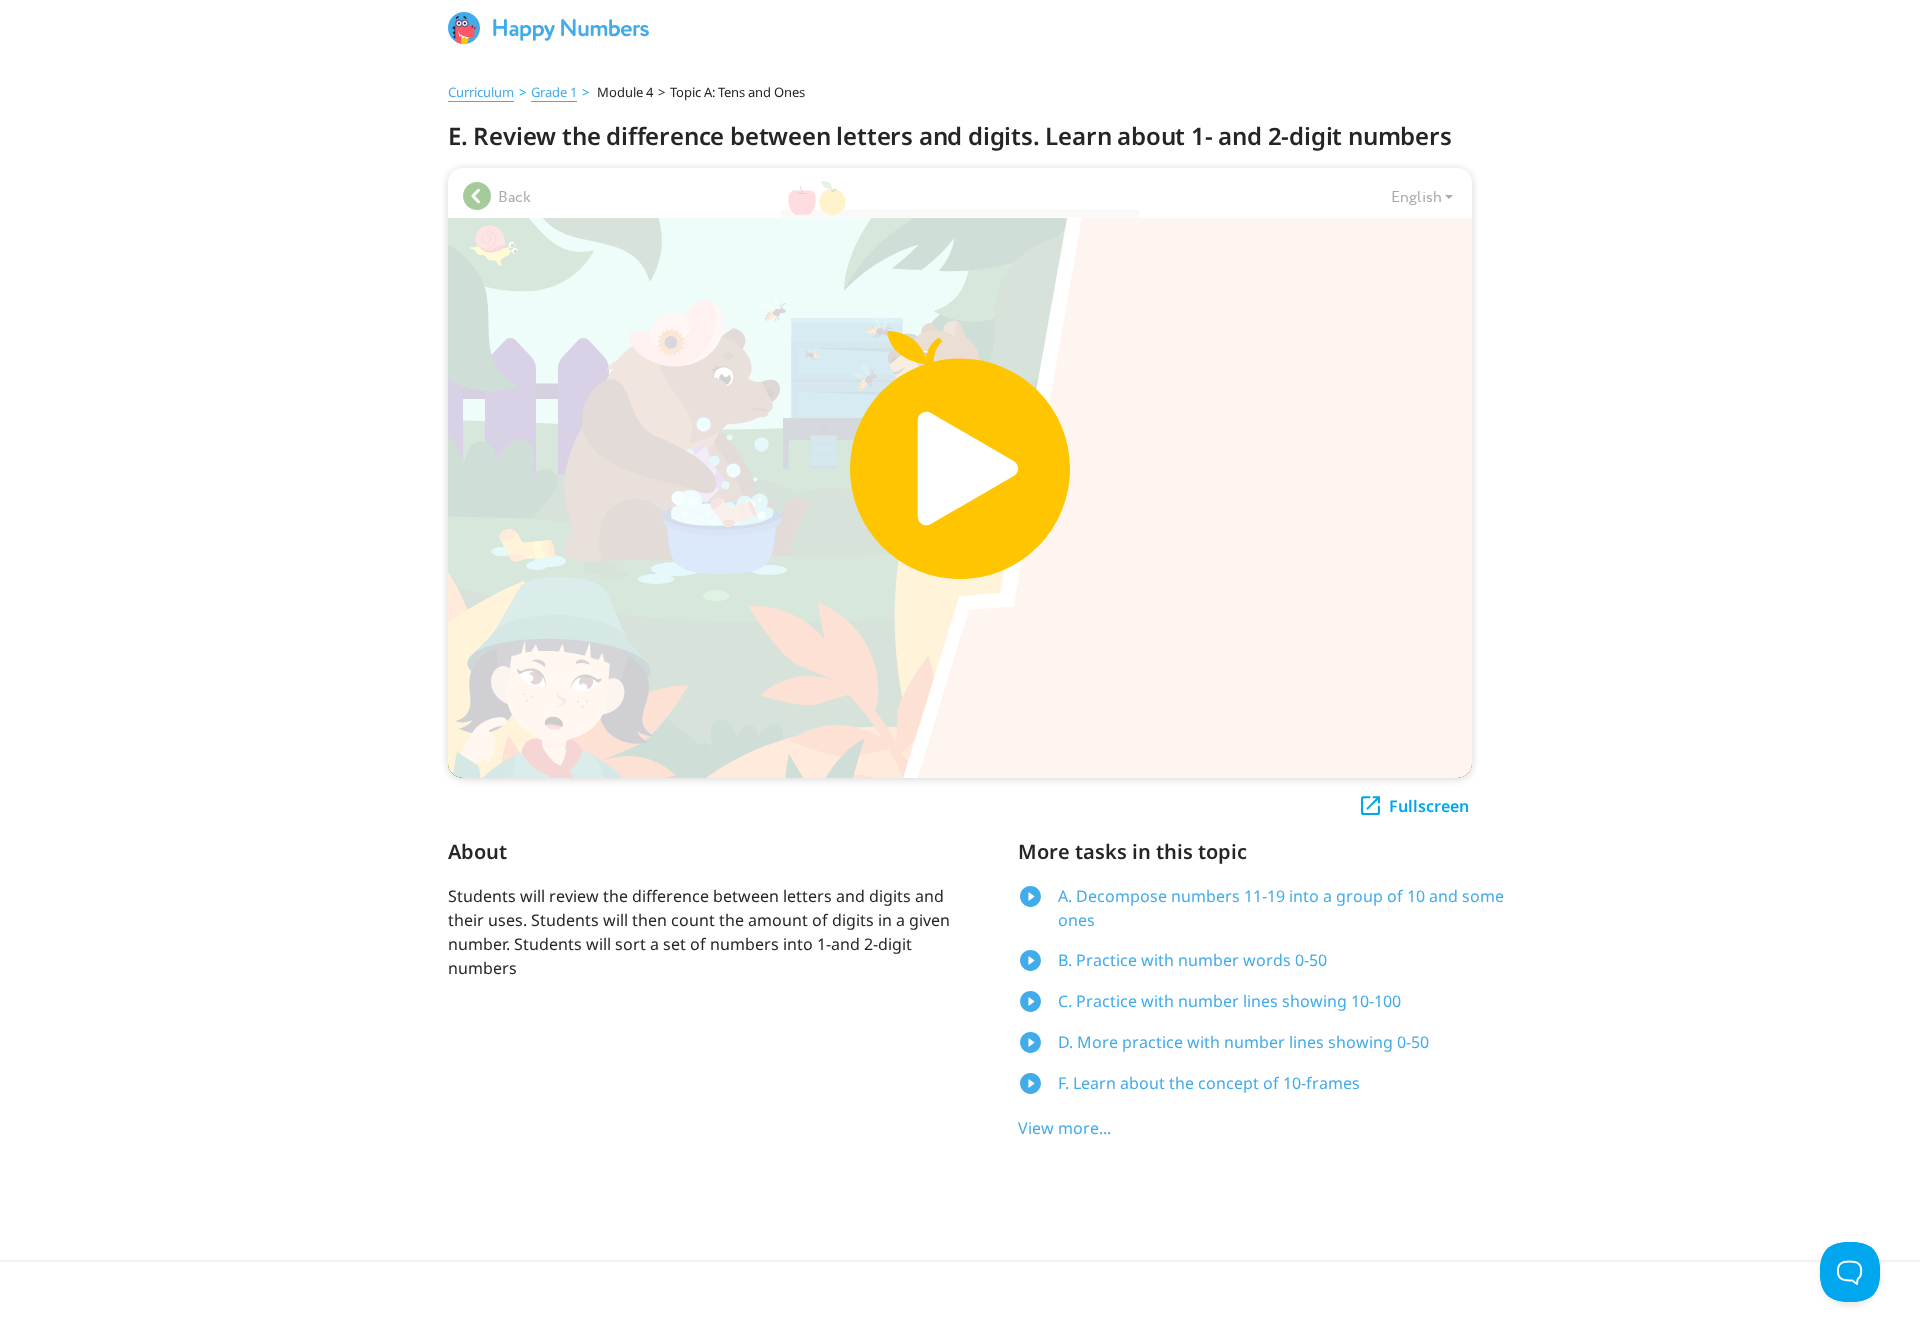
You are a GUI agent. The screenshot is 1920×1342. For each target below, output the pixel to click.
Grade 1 (554, 92)
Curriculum (481, 92)
